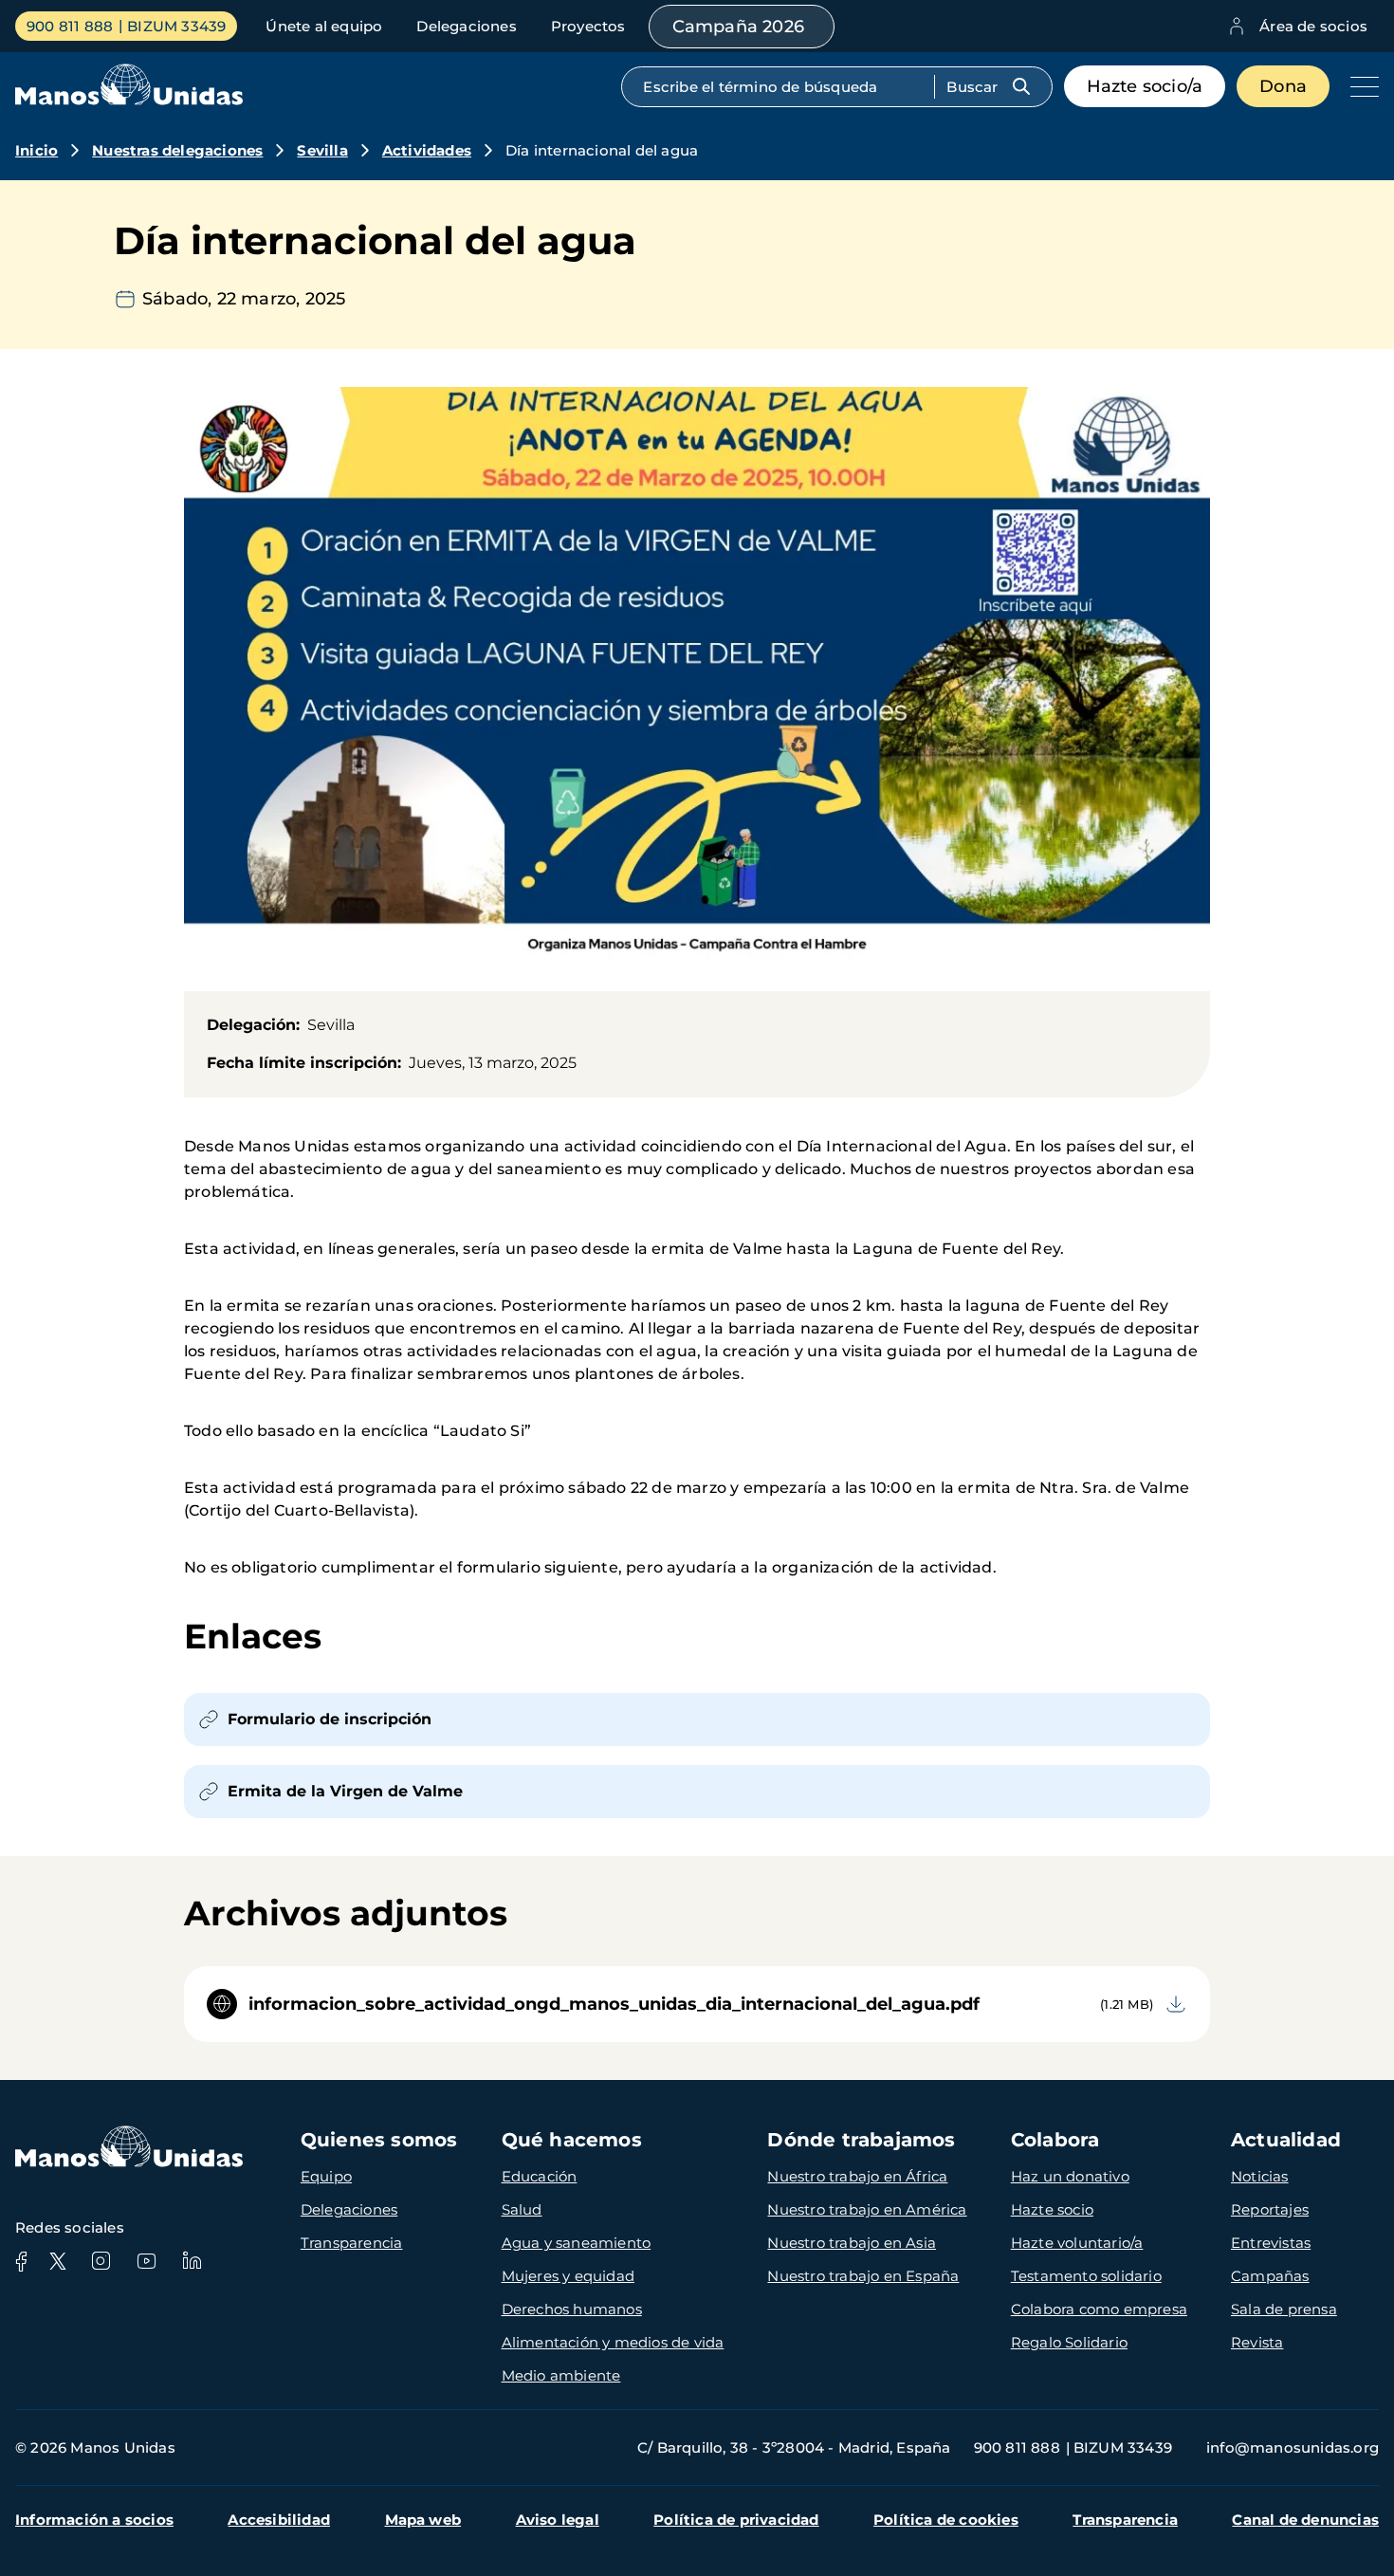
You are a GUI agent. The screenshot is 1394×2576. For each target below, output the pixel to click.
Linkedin (192, 2261)
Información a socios (94, 2520)
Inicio (37, 150)
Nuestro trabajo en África (857, 2176)
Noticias (1260, 2176)
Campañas (1270, 2276)
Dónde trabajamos (861, 2140)
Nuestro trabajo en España (863, 2276)
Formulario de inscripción (330, 1719)
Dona (1283, 86)
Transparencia (352, 2243)
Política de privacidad (736, 2520)
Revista (1257, 2342)
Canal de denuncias (1305, 2520)
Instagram (101, 2261)
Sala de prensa (1284, 2309)
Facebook (21, 2261)
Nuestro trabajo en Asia (852, 2243)
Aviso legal (558, 2520)
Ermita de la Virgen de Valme (345, 1791)
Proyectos (588, 26)
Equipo (326, 2176)
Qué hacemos (572, 2140)
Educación (540, 2176)
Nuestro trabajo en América (867, 2209)
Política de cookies (946, 2520)
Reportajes (1270, 2209)
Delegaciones (466, 26)
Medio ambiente (561, 2375)
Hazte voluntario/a (1077, 2243)
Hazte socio (1052, 2209)
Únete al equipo (324, 26)
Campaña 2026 (738, 27)
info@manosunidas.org (1293, 2447)
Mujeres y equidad (568, 2276)
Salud (522, 2209)
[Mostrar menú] (1360, 86)
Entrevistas (1271, 2243)
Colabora (1055, 2140)
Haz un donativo (1070, 2176)
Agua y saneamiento (577, 2243)
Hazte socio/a (1145, 86)
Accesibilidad (279, 2520)
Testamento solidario (1086, 2276)
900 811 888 (70, 26)
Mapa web (423, 2520)
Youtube (146, 2261)
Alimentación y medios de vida (613, 2342)
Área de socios (1313, 26)
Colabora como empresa (1099, 2309)
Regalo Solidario (1069, 2342)
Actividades (427, 150)
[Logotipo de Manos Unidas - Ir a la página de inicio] (129, 100)
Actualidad (1286, 2140)
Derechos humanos (572, 2309)
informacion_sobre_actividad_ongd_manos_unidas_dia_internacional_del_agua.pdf (614, 2004)
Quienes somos (379, 2140)
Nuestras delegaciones (177, 150)
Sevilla (322, 150)
